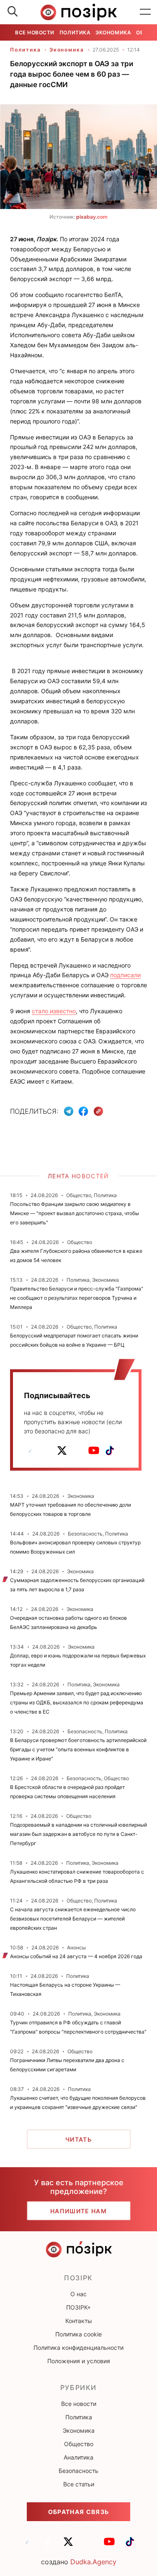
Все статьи (79, 2484)
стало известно (54, 1011)
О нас (78, 2294)
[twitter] (62, 1451)
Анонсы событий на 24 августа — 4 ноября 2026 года (76, 1956)
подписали (125, 975)
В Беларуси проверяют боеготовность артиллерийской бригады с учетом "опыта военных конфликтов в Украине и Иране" (78, 1749)
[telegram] (30, 1451)
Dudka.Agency (93, 2562)
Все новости (35, 32)
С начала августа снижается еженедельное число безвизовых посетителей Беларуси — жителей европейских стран (73, 1919)
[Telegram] (69, 1111)
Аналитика (78, 2457)
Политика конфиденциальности (78, 2348)
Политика (75, 32)
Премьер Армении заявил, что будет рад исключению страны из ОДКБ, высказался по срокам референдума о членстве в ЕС (77, 1702)
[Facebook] (83, 1111)
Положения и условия (79, 2361)
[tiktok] (110, 1451)
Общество (79, 2444)
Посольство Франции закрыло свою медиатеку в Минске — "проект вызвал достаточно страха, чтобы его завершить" (75, 1213)
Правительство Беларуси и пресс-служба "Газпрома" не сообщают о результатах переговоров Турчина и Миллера (77, 1298)
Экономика (113, 32)
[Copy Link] (99, 1111)
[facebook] (46, 1451)
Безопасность (78, 2471)
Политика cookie (78, 2334)
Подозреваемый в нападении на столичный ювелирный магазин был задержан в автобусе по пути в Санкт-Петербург (78, 1834)
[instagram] (78, 1451)
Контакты (79, 2321)
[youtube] (94, 1451)
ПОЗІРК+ (78, 2307)
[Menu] (145, 12)
